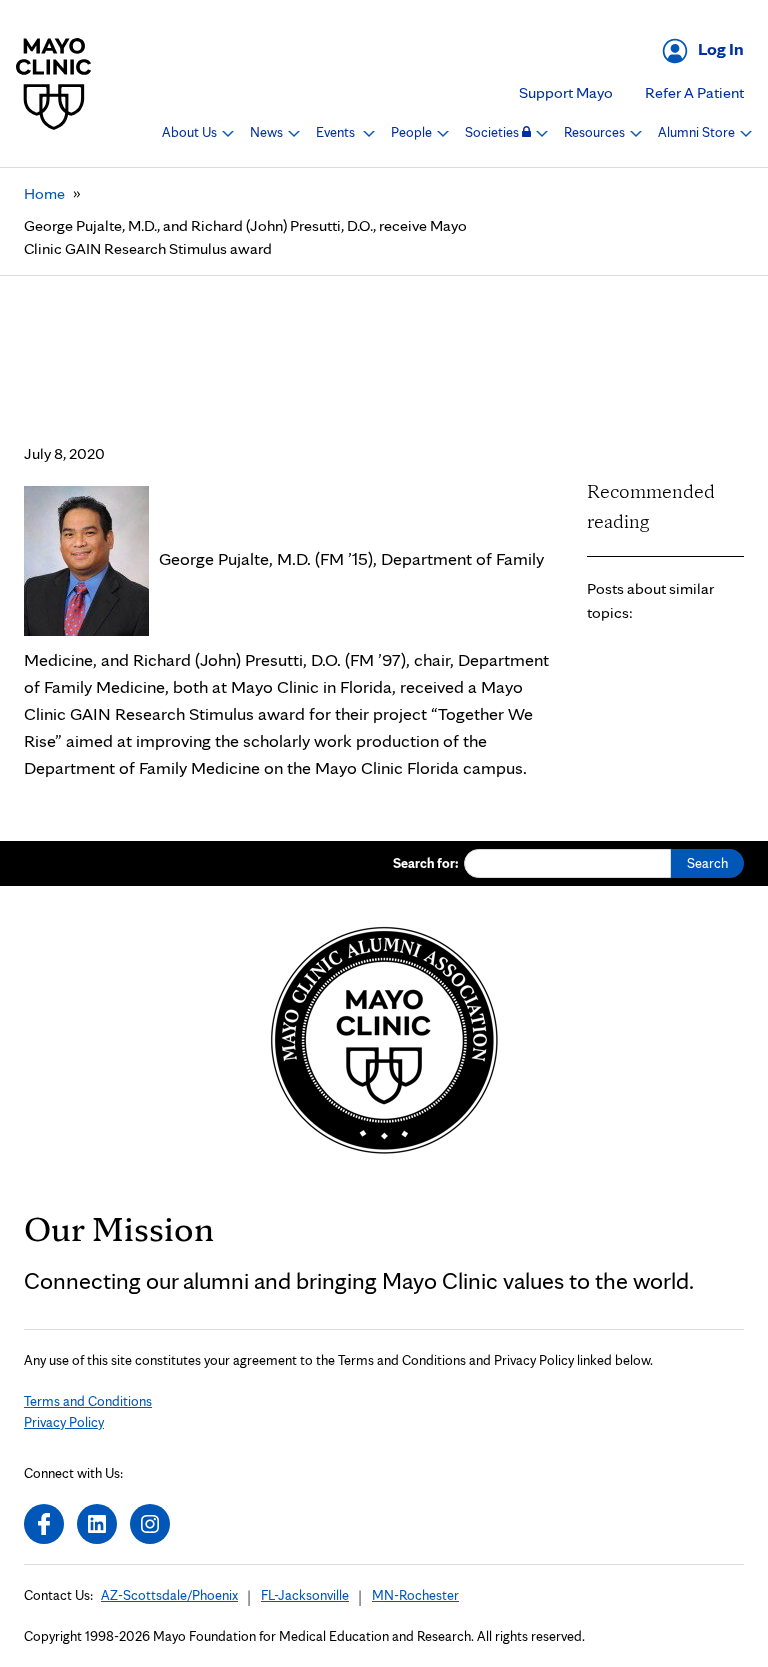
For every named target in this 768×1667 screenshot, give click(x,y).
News (268, 132)
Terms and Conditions (88, 1401)
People (413, 132)
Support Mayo (566, 92)
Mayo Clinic (54, 83)
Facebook (44, 1524)
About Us (191, 132)
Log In (721, 48)
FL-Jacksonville (305, 1595)
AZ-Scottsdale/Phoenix (169, 1595)
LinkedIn (97, 1524)
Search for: (426, 863)
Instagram (150, 1524)
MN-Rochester (415, 1595)
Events (337, 132)
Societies (493, 132)
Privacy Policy (64, 1422)
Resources (596, 132)
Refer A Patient (694, 92)
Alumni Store (698, 132)
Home (44, 193)
